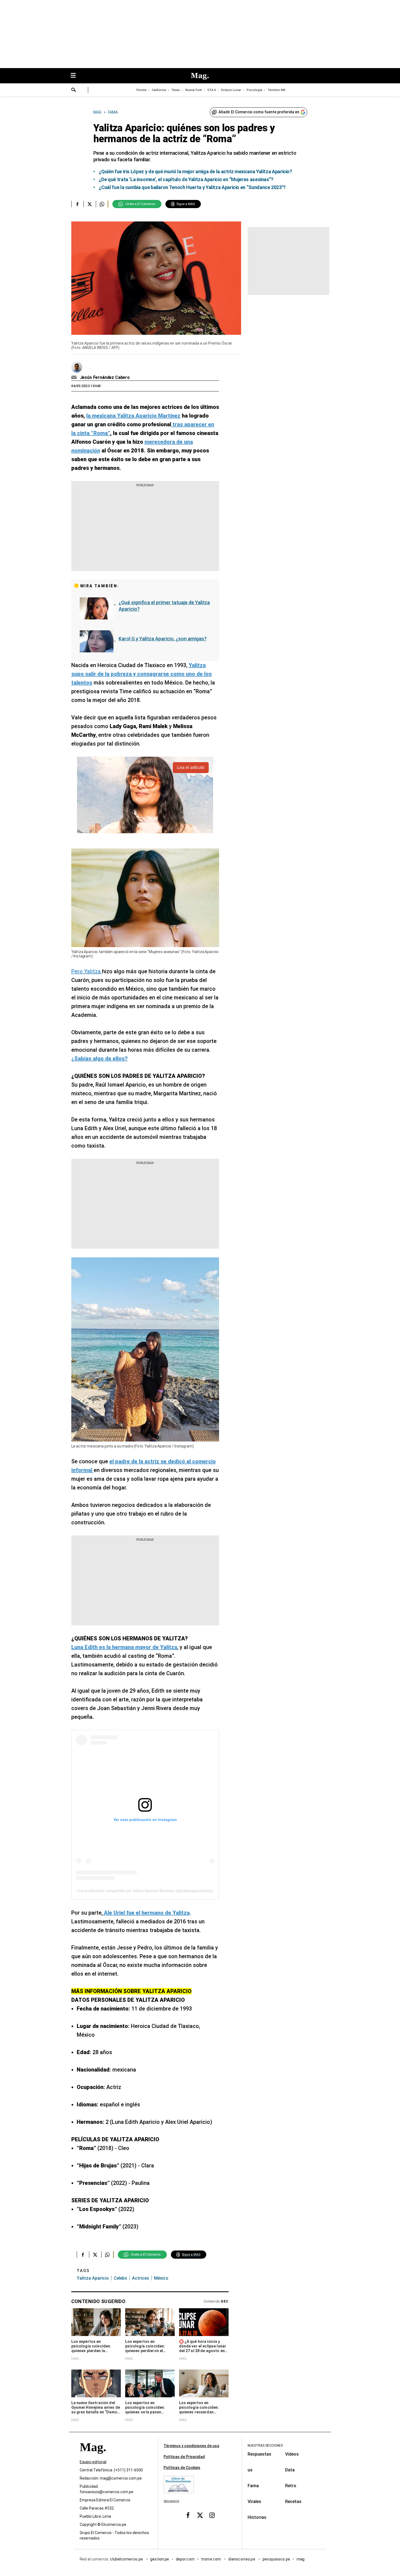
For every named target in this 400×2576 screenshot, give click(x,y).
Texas (176, 90)
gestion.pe (160, 2559)
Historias (257, 2517)
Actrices (141, 2278)
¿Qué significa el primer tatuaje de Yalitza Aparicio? (164, 606)
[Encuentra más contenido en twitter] (90, 204)
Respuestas (259, 2454)
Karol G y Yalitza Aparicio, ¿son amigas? (163, 639)
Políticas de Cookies (182, 2468)
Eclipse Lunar (231, 90)
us (250, 2470)
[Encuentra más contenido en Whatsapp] (102, 204)
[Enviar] (74, 90)
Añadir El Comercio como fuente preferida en (259, 112)
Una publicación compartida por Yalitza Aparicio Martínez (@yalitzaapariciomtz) (145, 1891)
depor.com (185, 2559)
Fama (253, 2486)
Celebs (120, 2278)
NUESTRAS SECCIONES (265, 2446)
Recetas (293, 2502)
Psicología (254, 90)
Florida (141, 90)
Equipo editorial (93, 2462)
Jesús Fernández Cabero (105, 377)
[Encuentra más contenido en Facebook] (77, 204)
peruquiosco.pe (276, 2559)
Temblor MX (277, 90)
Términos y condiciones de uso (191, 2446)
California (159, 90)
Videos (292, 2454)
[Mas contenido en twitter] (200, 2515)
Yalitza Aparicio (93, 2278)
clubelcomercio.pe (127, 2559)
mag (301, 2559)
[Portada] (93, 2457)
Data (290, 2470)
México (161, 2278)
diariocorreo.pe (242, 2559)
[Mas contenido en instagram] (212, 2515)
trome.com (212, 2559)
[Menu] (76, 76)
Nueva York (194, 90)
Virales (254, 2502)
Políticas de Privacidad (184, 2457)
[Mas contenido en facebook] (188, 2515)
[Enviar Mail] (75, 378)
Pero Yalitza (87, 971)
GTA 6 (212, 90)
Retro (291, 2486)
